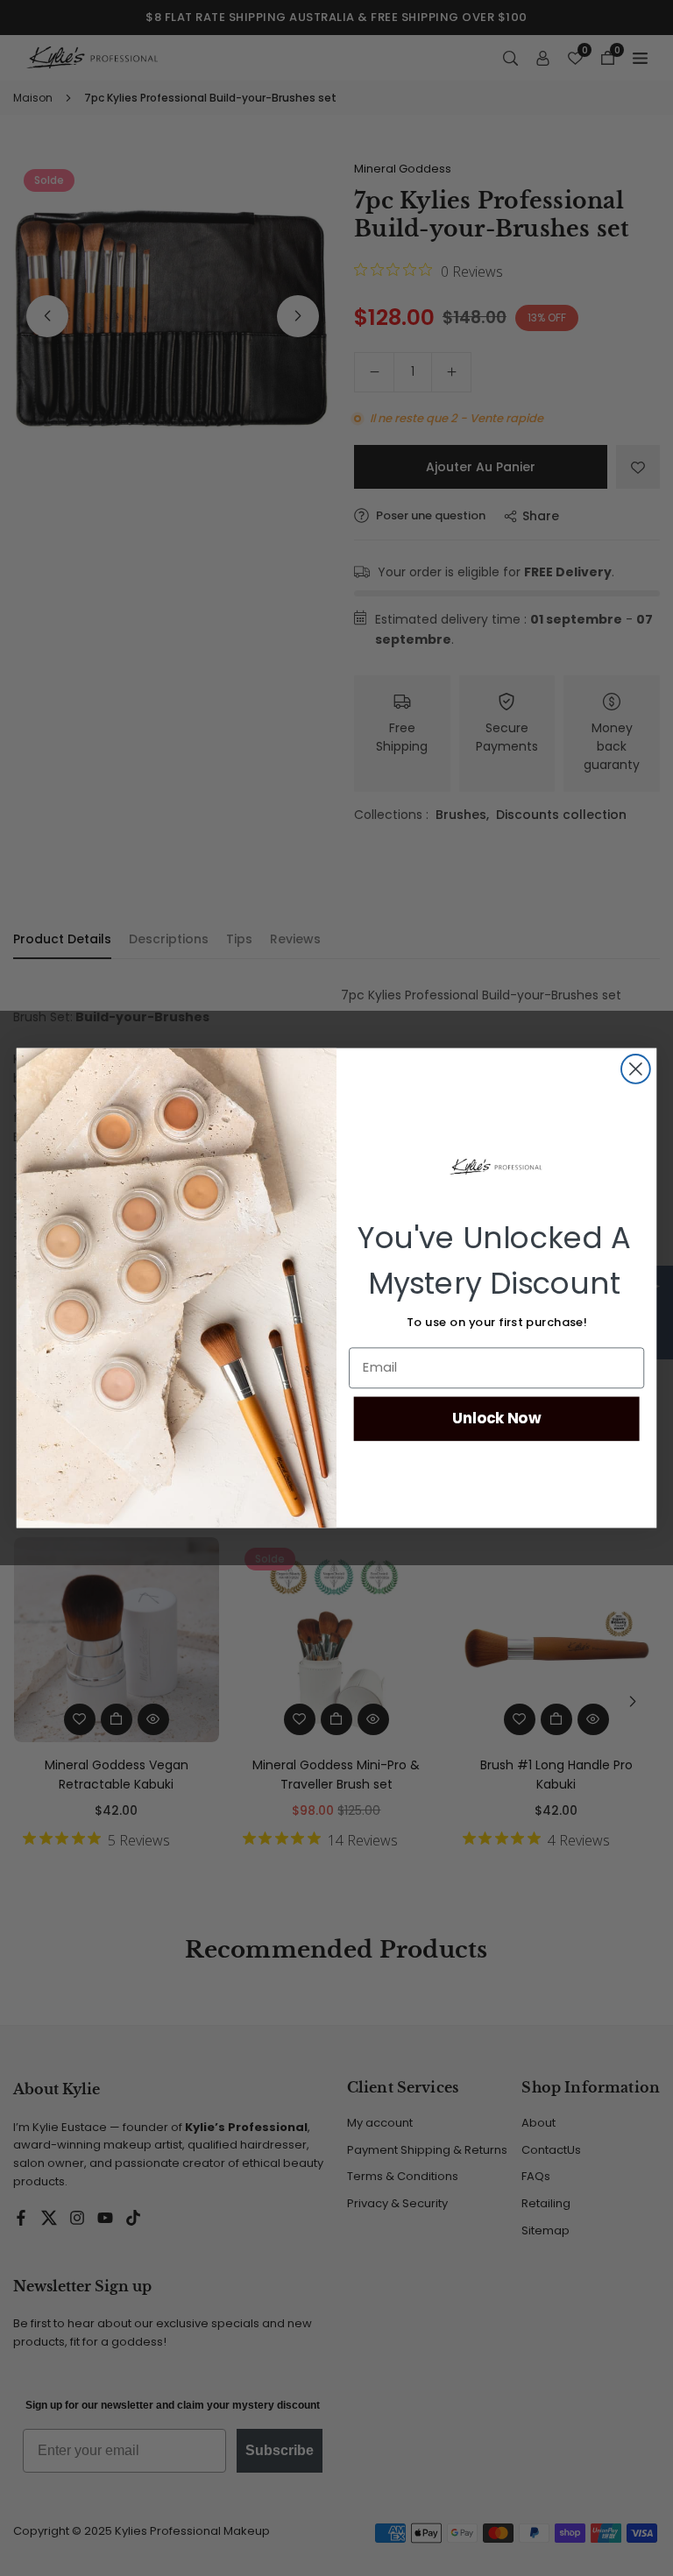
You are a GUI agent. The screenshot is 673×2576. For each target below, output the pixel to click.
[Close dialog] (636, 1069)
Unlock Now (497, 1419)
